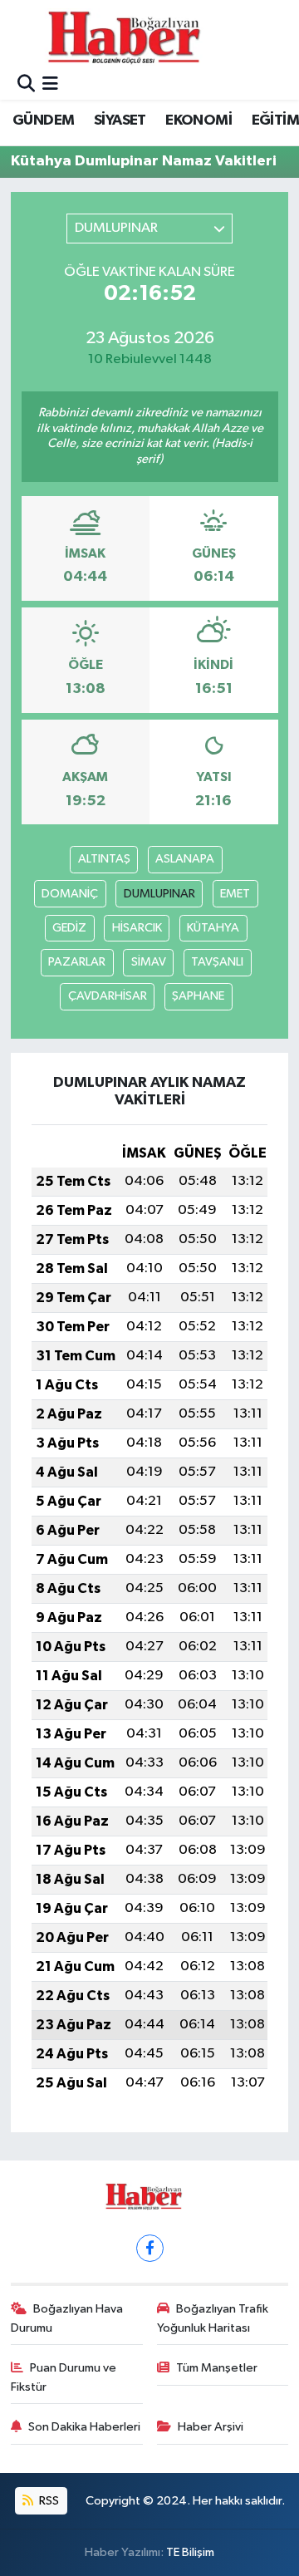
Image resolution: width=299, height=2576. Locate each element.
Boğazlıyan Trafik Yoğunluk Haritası (213, 2318)
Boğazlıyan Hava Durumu (67, 2318)
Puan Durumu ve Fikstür (64, 2377)
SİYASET (120, 120)
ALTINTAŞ (104, 859)
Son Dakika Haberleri (84, 2427)
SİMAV (149, 962)
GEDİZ (69, 928)
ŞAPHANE (198, 996)
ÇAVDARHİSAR (108, 996)
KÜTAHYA (213, 928)
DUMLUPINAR (159, 894)
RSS (48, 2501)
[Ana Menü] (50, 85)
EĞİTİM (275, 120)
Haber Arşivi (211, 2427)
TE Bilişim (190, 2552)
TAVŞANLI (217, 962)
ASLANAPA (185, 859)
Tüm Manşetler (217, 2368)
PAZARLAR (77, 962)
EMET (235, 894)
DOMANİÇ (70, 894)
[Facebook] (150, 2248)
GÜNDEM (43, 120)
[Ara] (26, 85)
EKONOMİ (199, 120)
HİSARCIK (137, 928)
